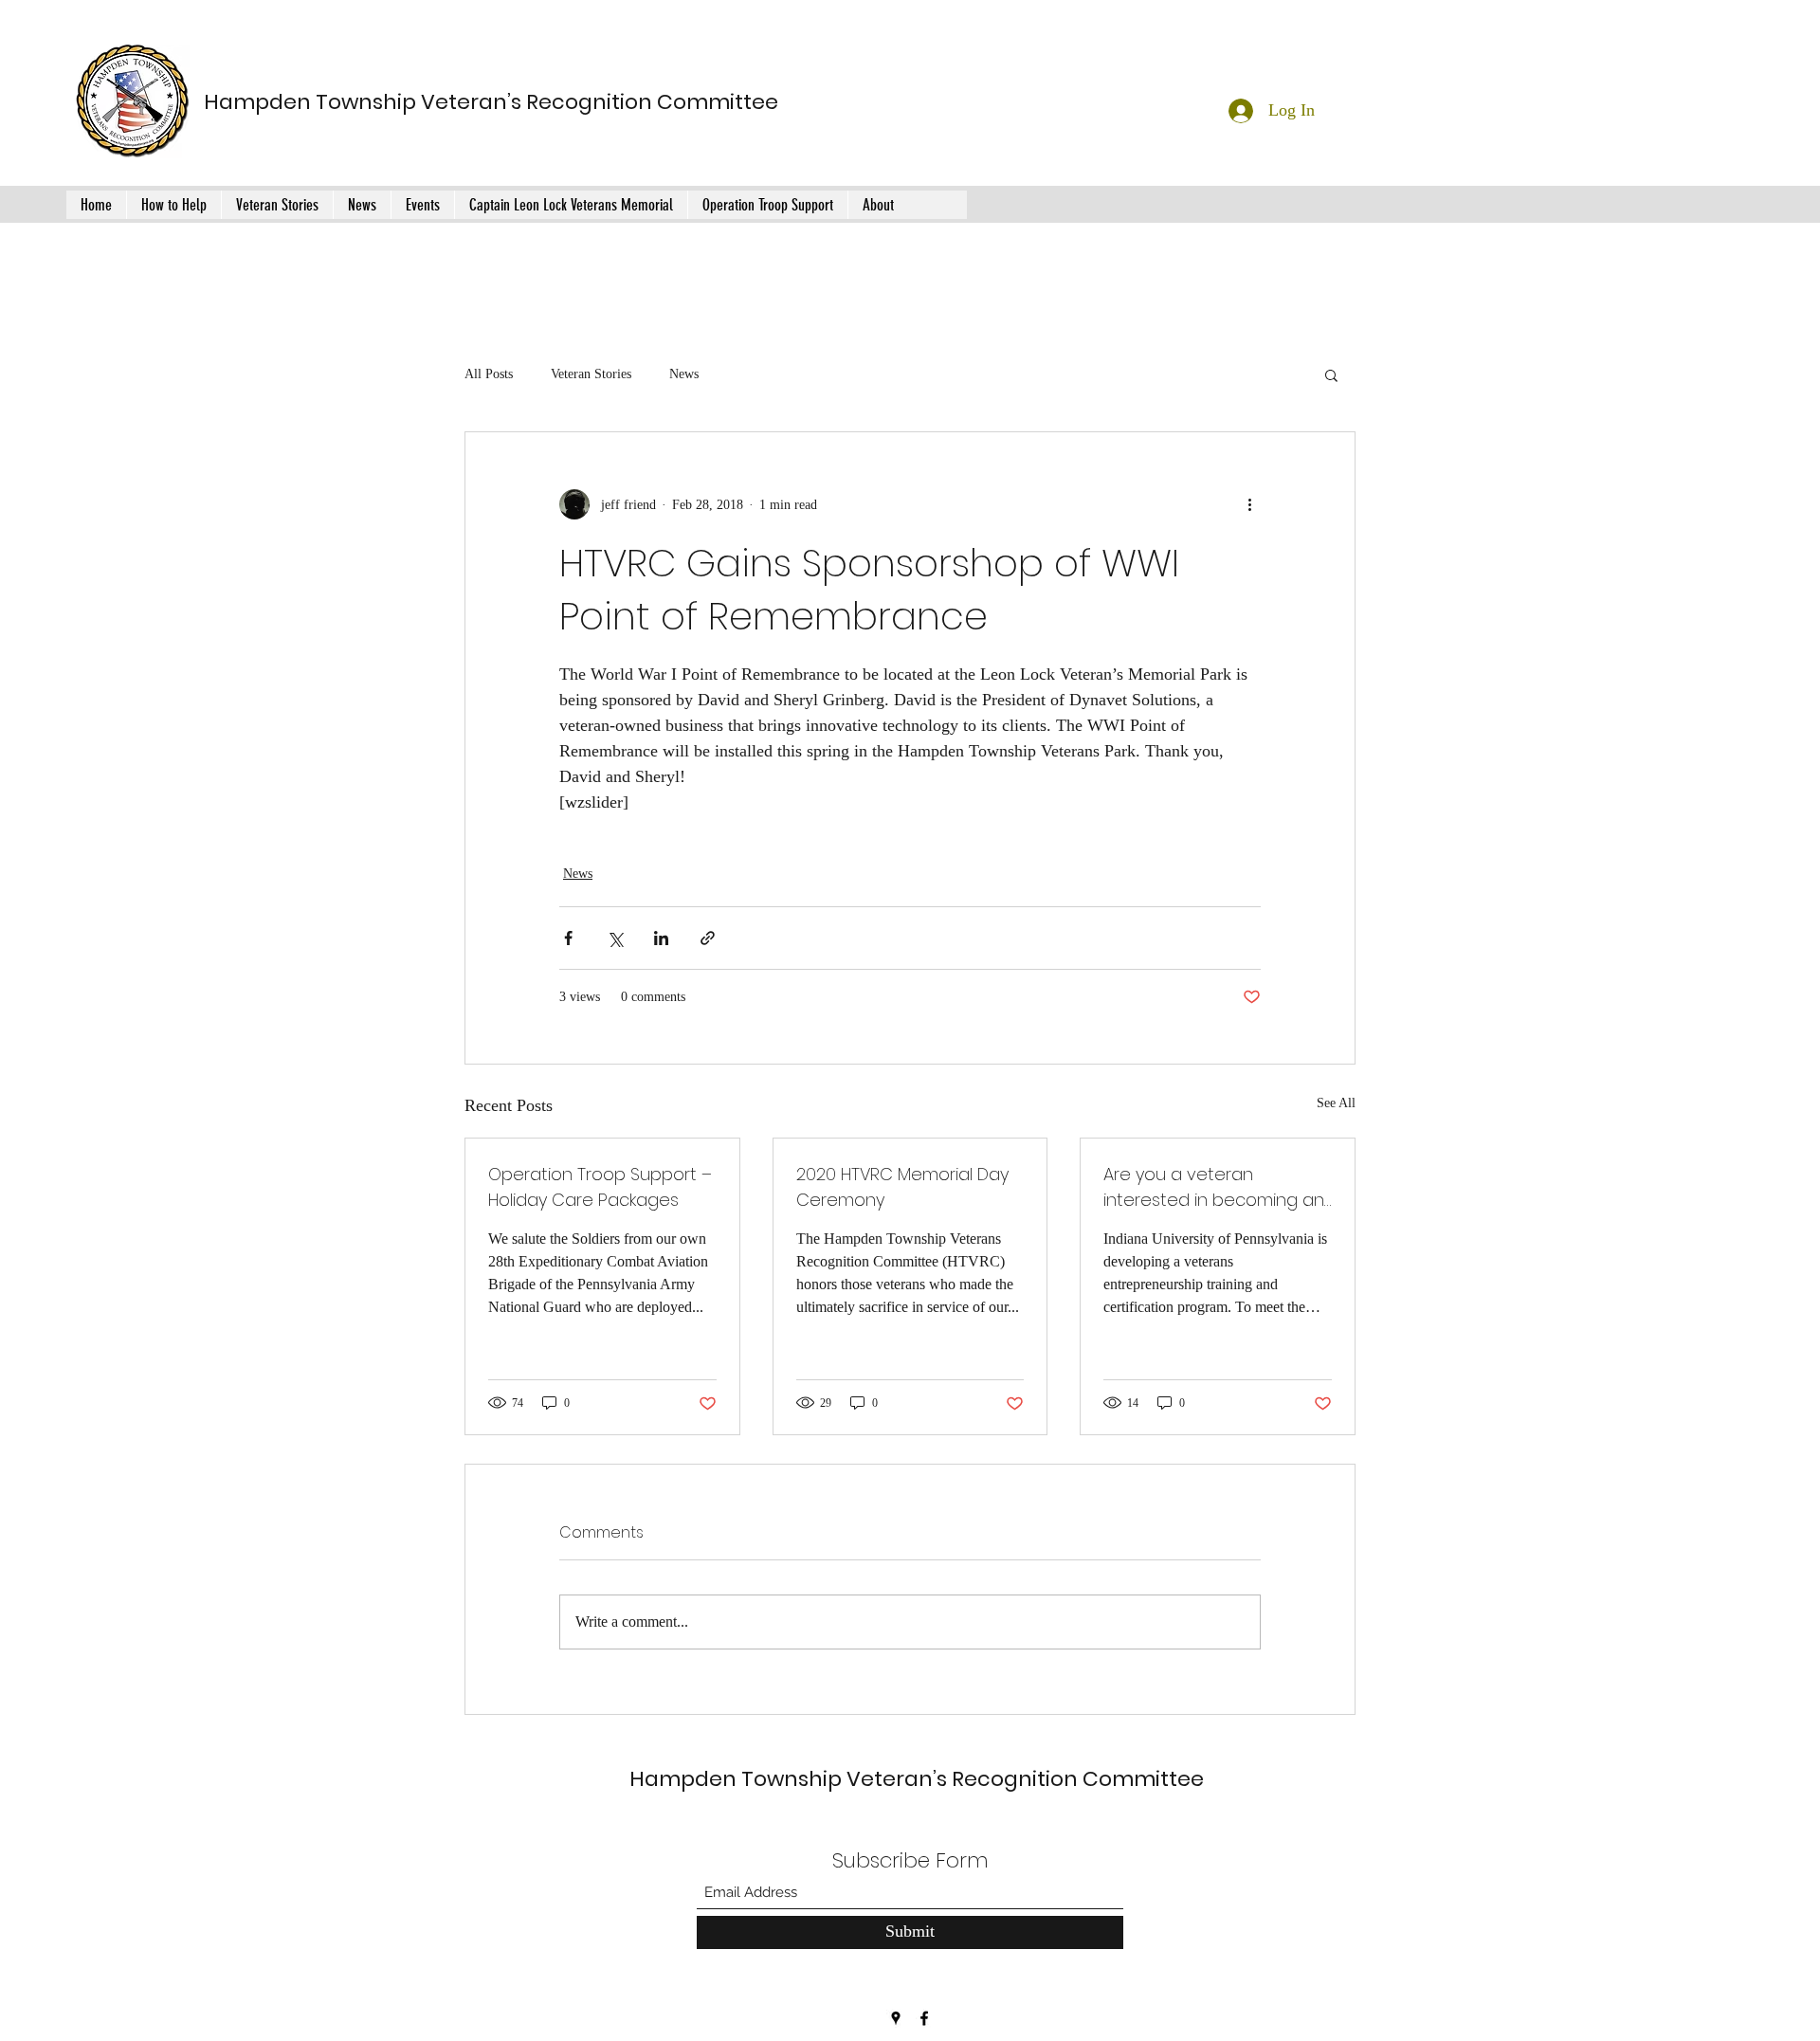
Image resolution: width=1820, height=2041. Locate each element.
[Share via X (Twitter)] (615, 938)
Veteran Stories (591, 374)
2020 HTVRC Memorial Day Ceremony (902, 1187)
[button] (1331, 374)
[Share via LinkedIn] (661, 938)
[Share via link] (708, 938)
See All (1336, 1103)
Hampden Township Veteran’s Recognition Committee (491, 102)
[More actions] (1249, 504)
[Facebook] (924, 2018)
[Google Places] (896, 2018)
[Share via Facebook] (568, 938)
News (684, 374)
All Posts (489, 374)
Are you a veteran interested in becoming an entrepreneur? (1214, 1187)
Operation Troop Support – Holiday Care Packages (600, 1187)
